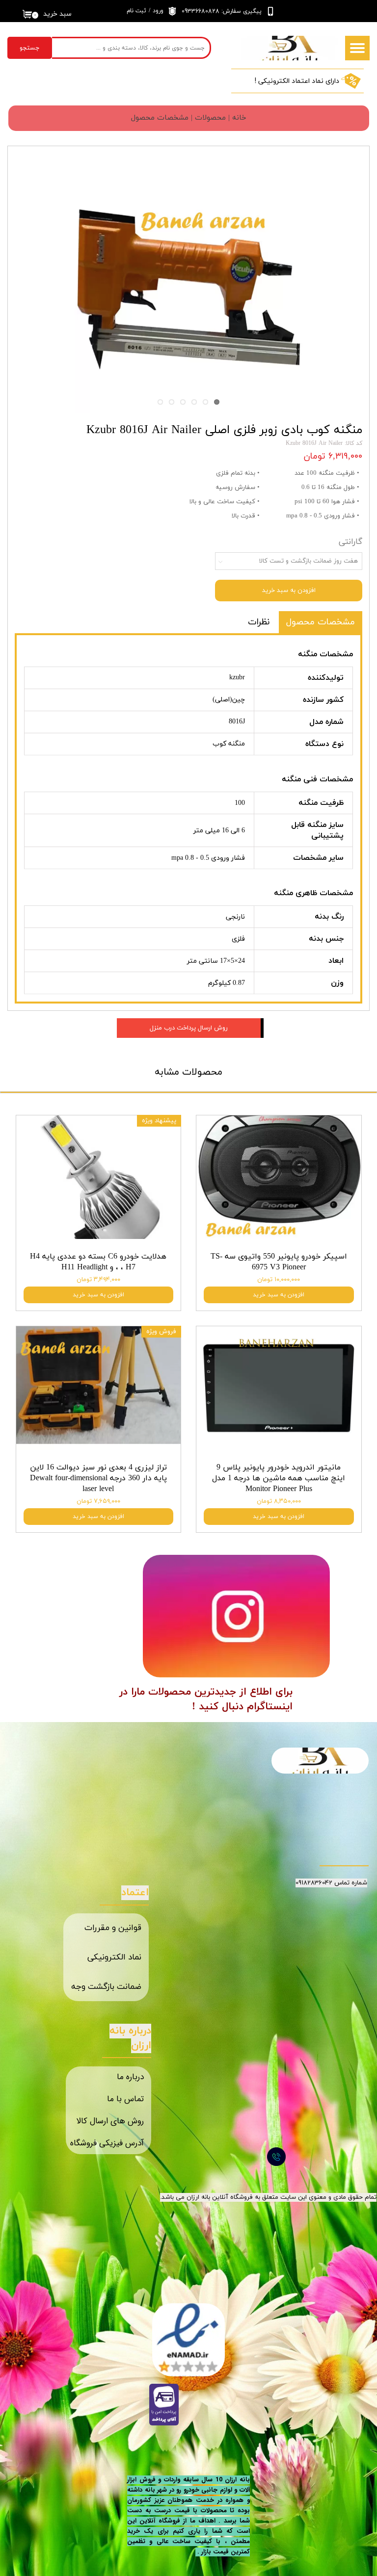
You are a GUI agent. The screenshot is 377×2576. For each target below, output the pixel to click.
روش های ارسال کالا (110, 2121)
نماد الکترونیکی (114, 1958)
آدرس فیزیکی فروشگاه (107, 2143)
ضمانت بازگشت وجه (106, 1987)
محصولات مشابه (188, 1072)
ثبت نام (136, 11)
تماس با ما (125, 2099)
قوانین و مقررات (113, 1928)
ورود (158, 11)
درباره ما (130, 2077)
